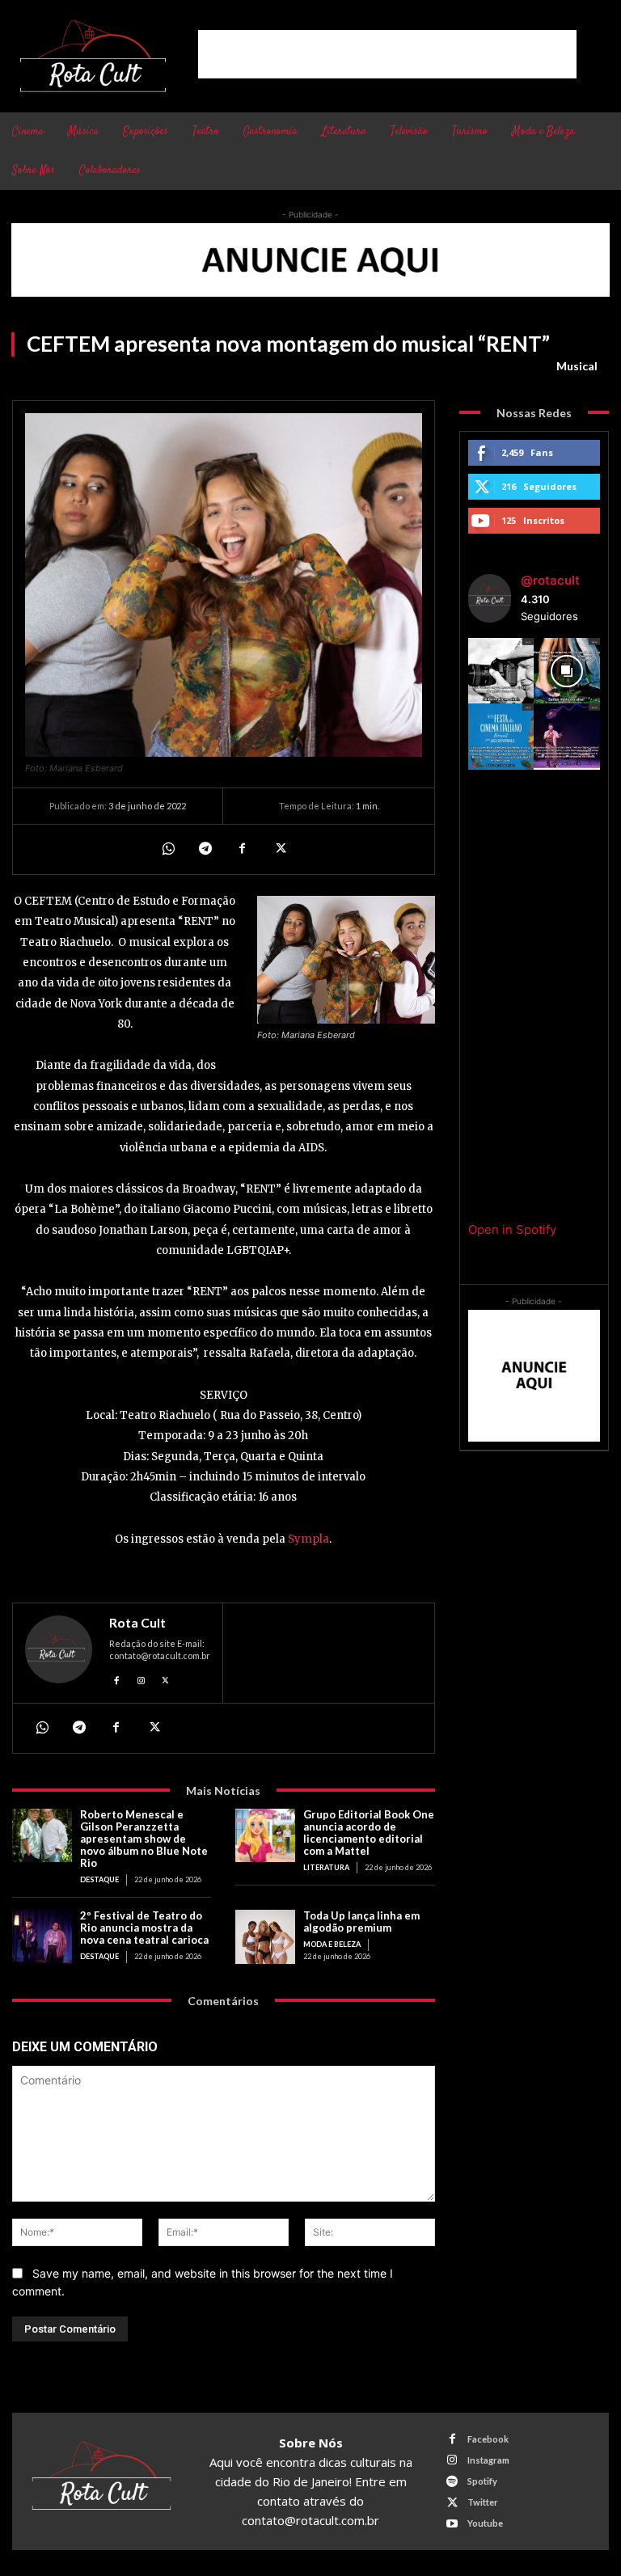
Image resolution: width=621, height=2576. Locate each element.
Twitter (483, 2502)
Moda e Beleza (332, 1944)
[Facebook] (242, 849)
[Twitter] (279, 849)
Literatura (326, 1867)
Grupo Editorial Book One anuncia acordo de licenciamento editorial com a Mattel (369, 1833)
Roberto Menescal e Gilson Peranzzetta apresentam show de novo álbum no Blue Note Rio (144, 1839)
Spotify (482, 2481)
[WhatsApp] (167, 849)
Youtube (485, 2523)
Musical (577, 366)
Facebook (488, 2439)
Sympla (307, 1539)
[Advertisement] (387, 54)
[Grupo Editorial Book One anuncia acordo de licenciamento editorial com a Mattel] (265, 1836)
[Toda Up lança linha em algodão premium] (265, 1937)
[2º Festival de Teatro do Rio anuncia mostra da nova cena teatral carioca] (42, 1937)
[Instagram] (141, 1678)
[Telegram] (205, 849)
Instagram (488, 2460)
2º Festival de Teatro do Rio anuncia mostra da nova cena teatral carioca (144, 1928)
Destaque (99, 1879)
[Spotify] (452, 2482)
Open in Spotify (512, 1229)
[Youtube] (452, 2524)
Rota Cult (137, 1623)
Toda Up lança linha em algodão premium (361, 1921)
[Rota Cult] (59, 1653)
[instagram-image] (501, 671)
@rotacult (550, 580)
